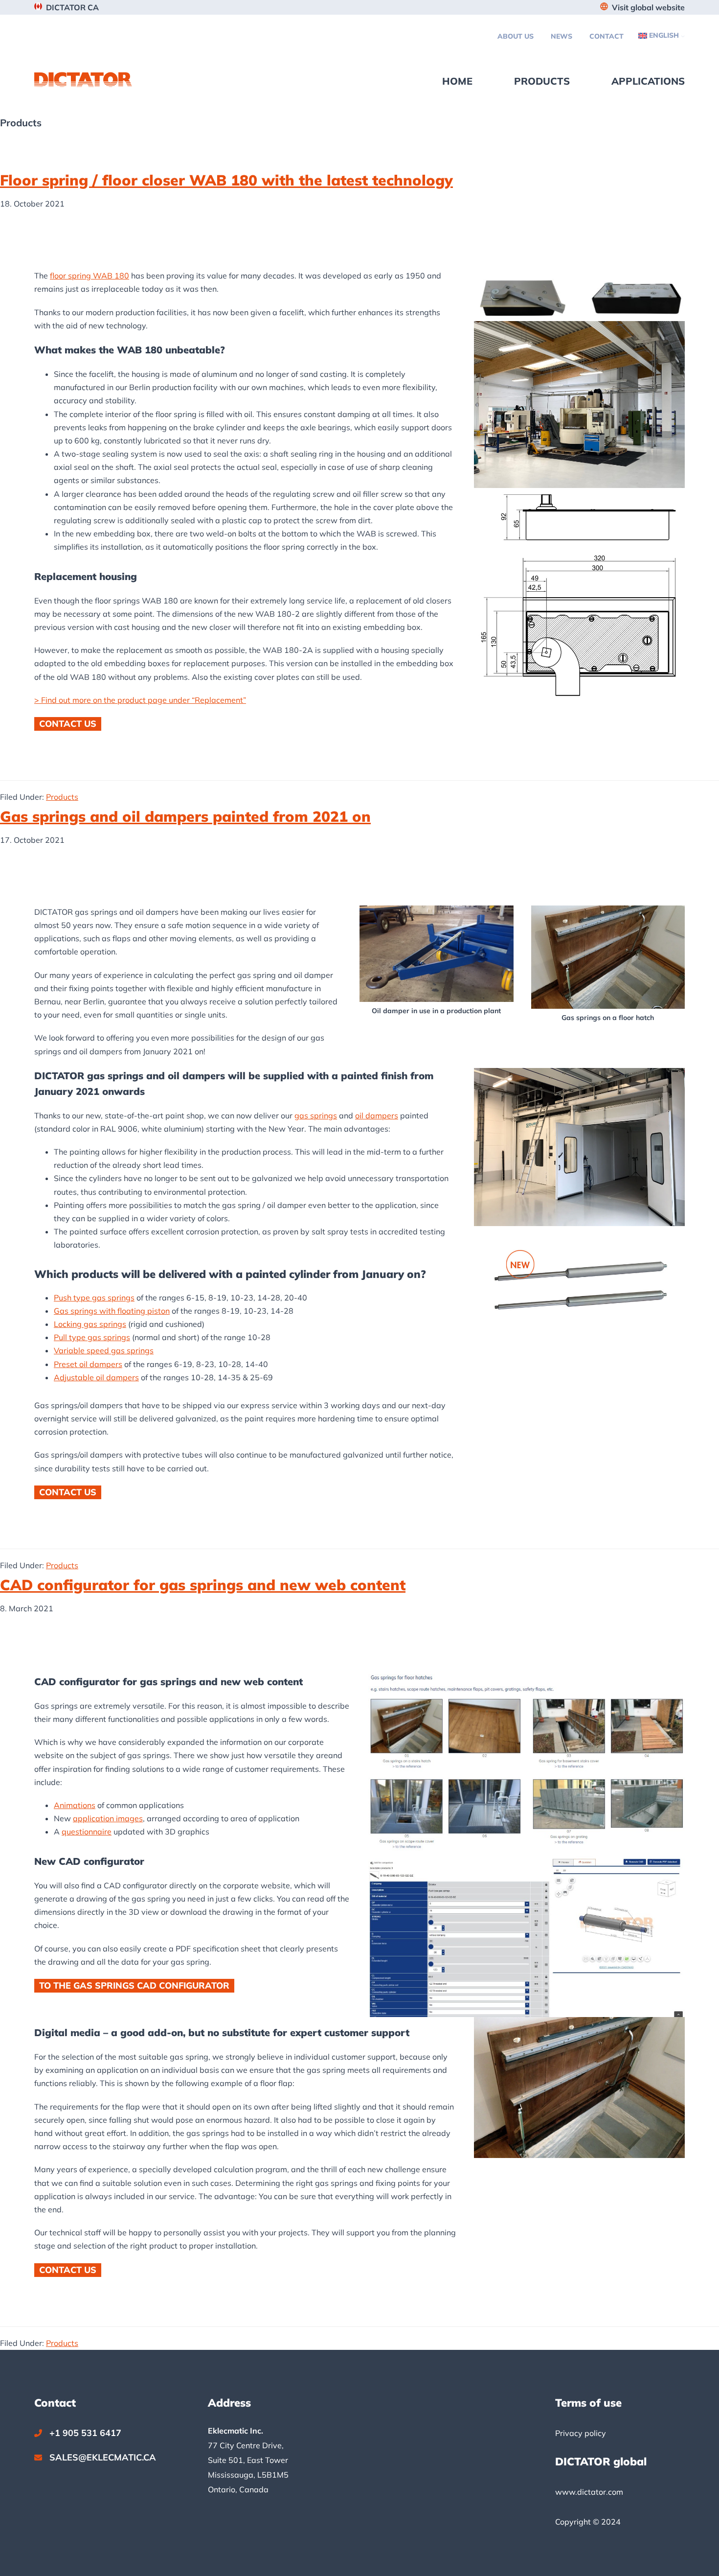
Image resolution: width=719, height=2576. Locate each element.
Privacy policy (581, 2433)
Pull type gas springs (92, 1337)
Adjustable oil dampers (96, 1377)
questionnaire (87, 1832)
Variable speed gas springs (104, 1350)
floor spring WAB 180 (90, 276)
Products (62, 797)
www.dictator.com (589, 2492)
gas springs (316, 1115)
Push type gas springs (94, 1298)
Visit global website (648, 7)
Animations (75, 1805)
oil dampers (377, 1115)
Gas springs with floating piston (112, 1311)
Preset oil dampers (88, 1364)
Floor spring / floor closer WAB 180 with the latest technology (226, 180)
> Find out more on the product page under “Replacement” (140, 700)
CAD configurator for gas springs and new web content (203, 1585)
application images (108, 1818)
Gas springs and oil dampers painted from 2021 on (185, 816)
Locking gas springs (90, 1324)
